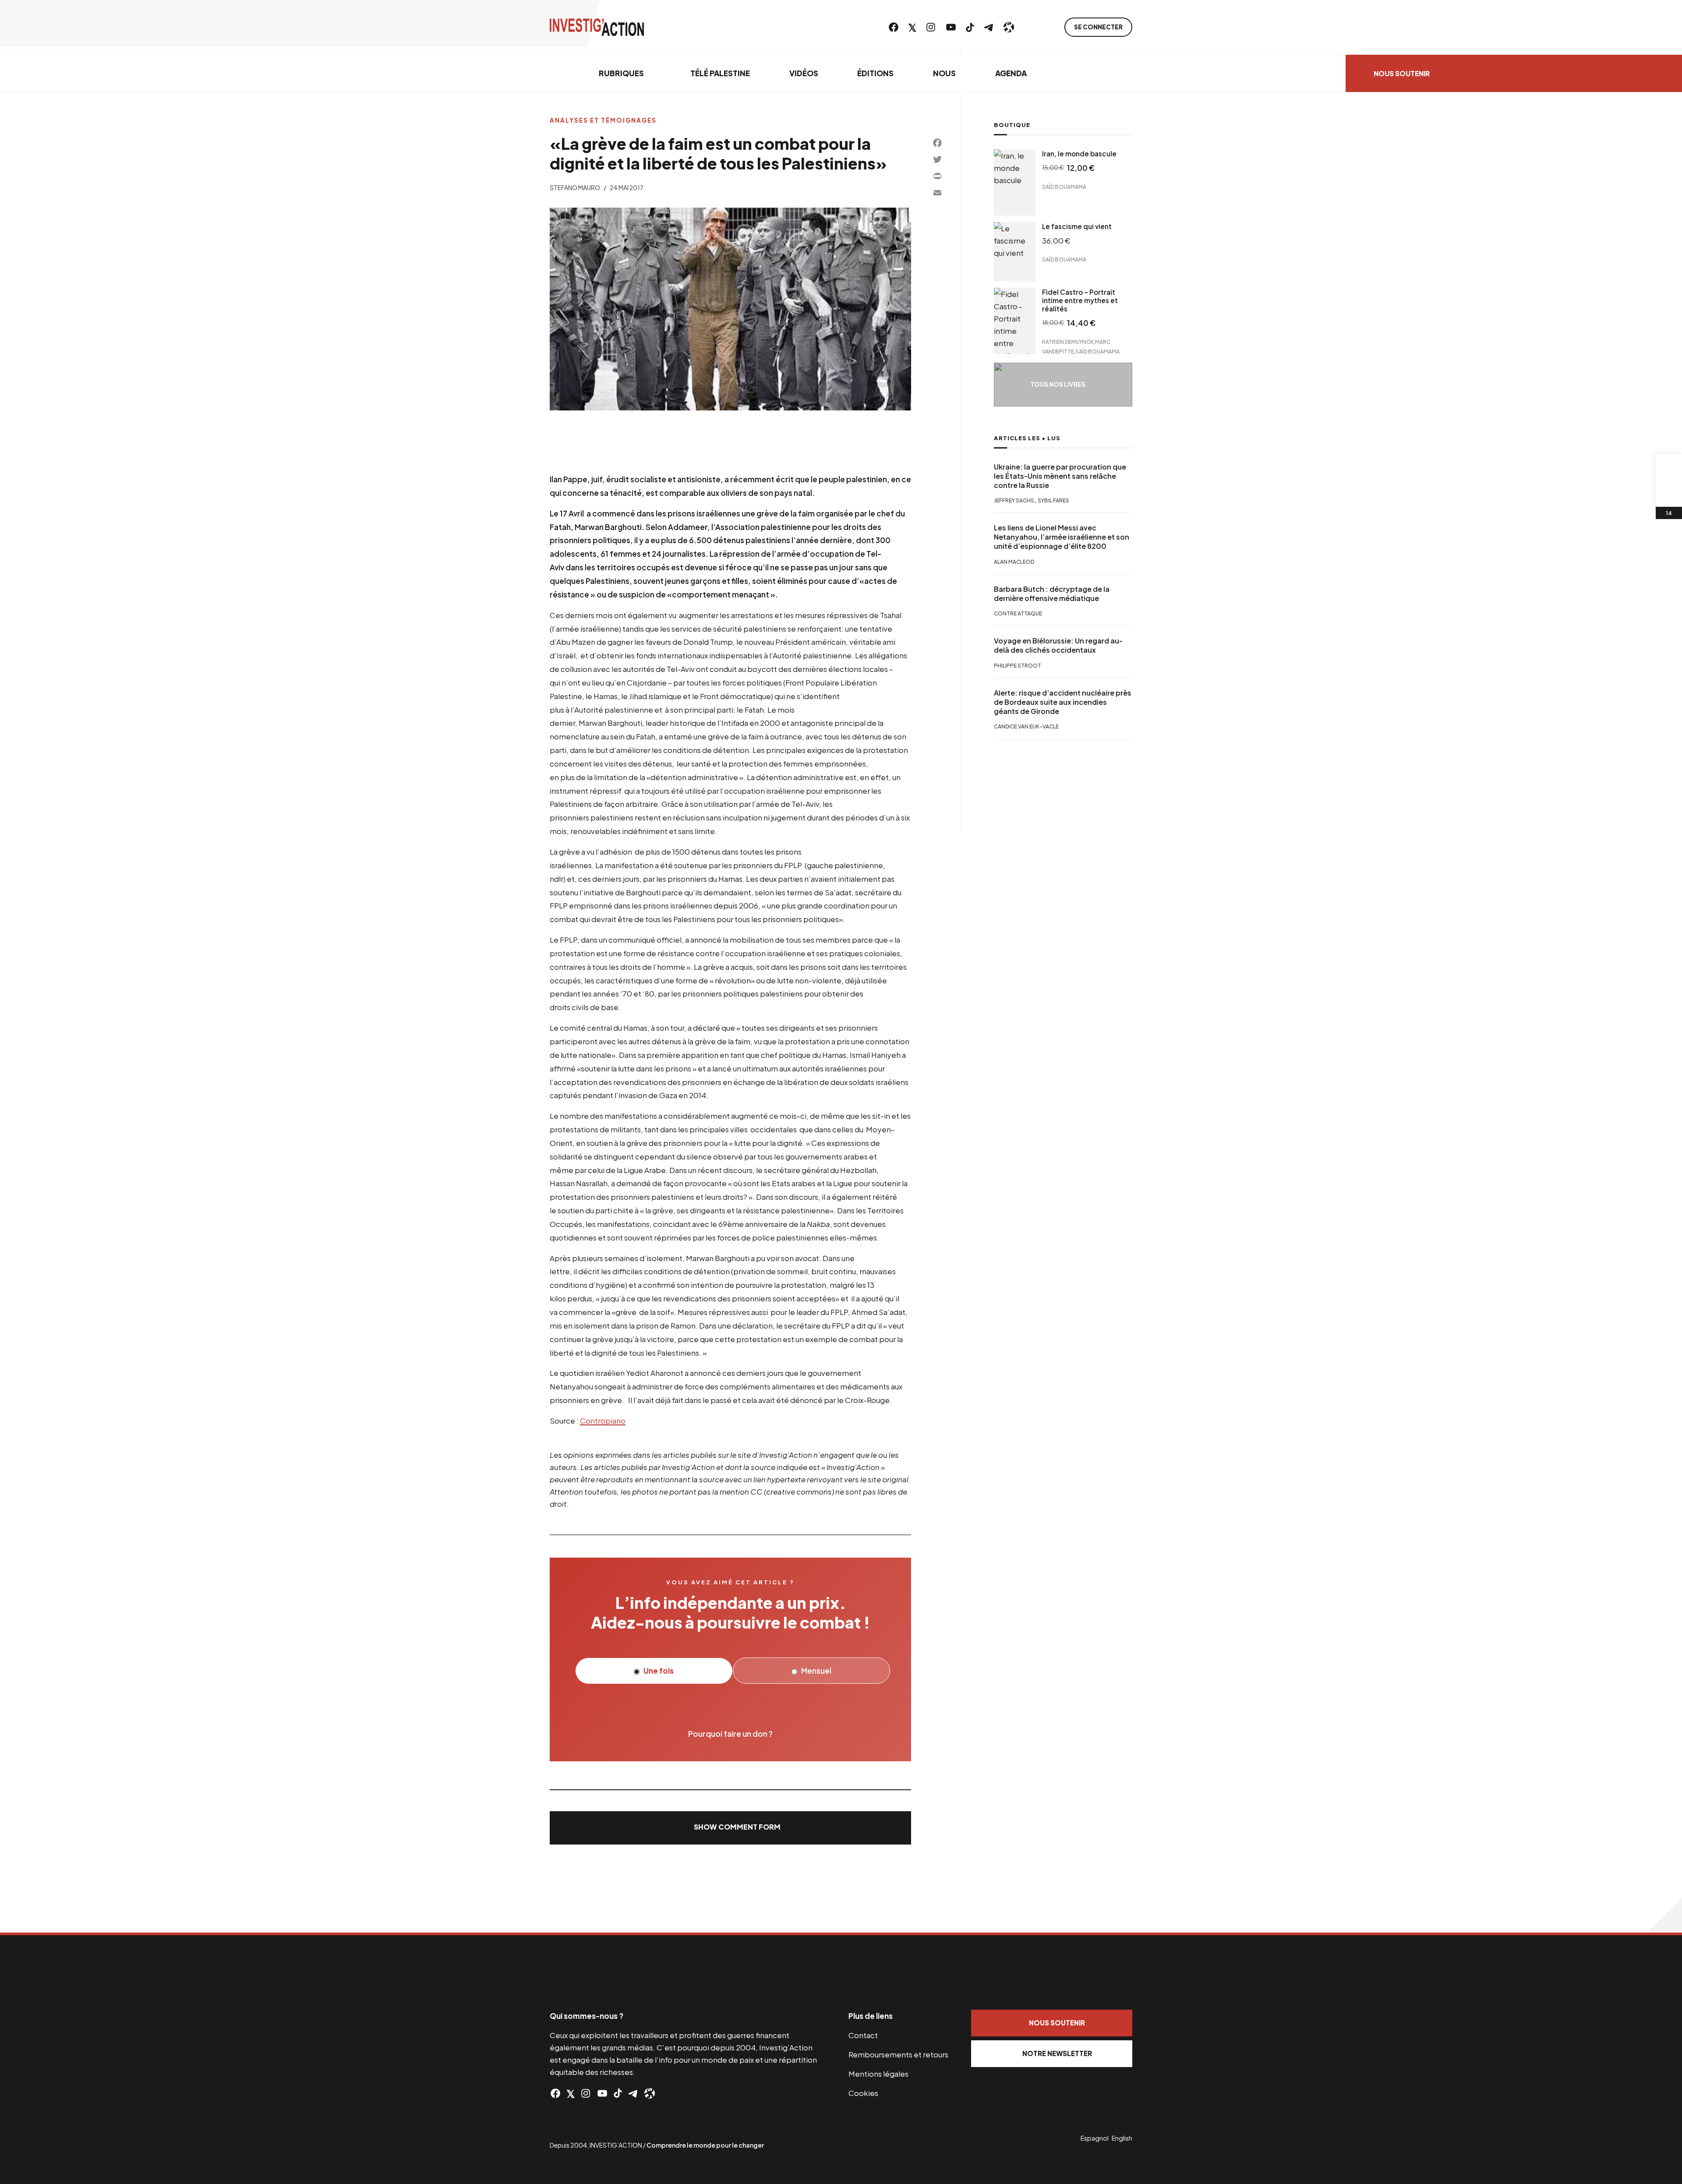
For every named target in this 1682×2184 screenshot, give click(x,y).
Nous (944, 73)
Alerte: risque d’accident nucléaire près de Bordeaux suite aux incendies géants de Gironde (1063, 703)
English (1122, 2138)
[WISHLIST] (1669, 494)
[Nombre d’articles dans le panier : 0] (1669, 467)
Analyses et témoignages (603, 120)
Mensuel (816, 1671)
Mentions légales (878, 2074)
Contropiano (603, 1421)
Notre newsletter (1057, 2053)
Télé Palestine (720, 73)
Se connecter (1098, 27)
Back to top (1664, 1915)
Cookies (863, 2093)
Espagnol (1095, 2138)
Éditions (875, 73)
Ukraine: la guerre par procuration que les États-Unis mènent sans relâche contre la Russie (1060, 476)
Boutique (1012, 125)
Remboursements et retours (898, 2054)
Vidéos (804, 73)
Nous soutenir (1402, 73)
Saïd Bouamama (1064, 187)
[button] (730, 1828)
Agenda (1011, 73)
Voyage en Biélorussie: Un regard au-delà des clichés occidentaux (1058, 646)
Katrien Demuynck (1068, 341)
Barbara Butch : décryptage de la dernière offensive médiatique (1052, 594)
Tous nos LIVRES (1058, 384)
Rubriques (621, 73)
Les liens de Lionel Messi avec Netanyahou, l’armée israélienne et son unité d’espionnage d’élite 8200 (1062, 537)
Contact (863, 2035)
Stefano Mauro (575, 188)
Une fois (658, 1671)
